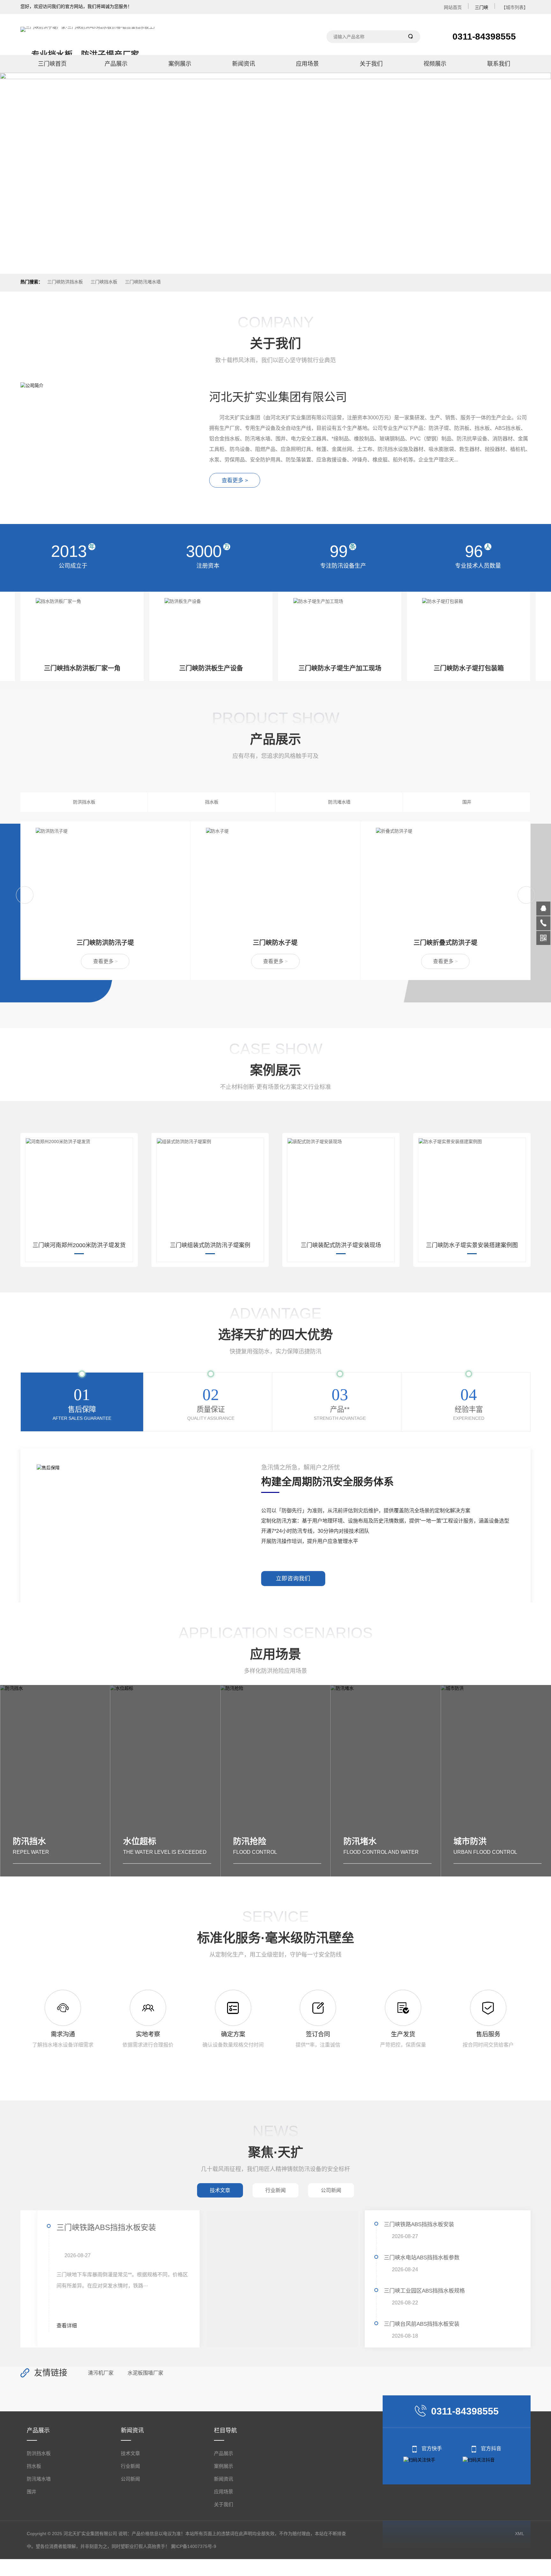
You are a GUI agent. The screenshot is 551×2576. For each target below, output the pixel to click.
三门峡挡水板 (104, 282)
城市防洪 (360, 1841)
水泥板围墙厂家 (145, 2373)
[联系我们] (543, 923)
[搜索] (411, 37)
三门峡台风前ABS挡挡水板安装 (422, 2324)
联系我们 (499, 64)
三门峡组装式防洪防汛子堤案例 (210, 1245)
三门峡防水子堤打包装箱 (340, 668)
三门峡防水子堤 (105, 943)
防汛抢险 (140, 1841)
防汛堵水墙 (339, 802)
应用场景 (307, 64)
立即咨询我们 (293, 1578)
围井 (467, 802)
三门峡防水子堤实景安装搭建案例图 (472, 1245)
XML (520, 2534)
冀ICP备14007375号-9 (194, 2546)
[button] (270, 257)
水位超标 (29, 1841)
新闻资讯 (244, 64)
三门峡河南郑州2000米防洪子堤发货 (79, 1245)
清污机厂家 (101, 2373)
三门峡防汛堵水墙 (143, 282)
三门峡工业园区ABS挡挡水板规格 (424, 2291)
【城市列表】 (515, 7)
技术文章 (130, 2453)
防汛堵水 (250, 1841)
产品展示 (116, 64)
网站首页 (453, 7)
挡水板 (212, 802)
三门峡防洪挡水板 (65, 282)
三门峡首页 (52, 64)
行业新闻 (130, 2466)
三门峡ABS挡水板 (445, 943)
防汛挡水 (470, 1841)
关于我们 (371, 64)
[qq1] (543, 909)
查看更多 (105, 961)
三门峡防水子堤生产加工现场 (211, 668)
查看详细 (50, 2326)
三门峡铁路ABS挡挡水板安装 (89, 2227)
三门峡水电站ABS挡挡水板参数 (422, 2258)
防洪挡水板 (84, 802)
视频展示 (435, 64)
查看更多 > (235, 480)
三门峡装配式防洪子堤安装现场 (341, 1245)
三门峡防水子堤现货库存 (469, 668)
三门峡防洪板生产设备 (82, 668)
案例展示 (180, 64)
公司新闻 (130, 2479)
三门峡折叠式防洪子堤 (275, 943)
